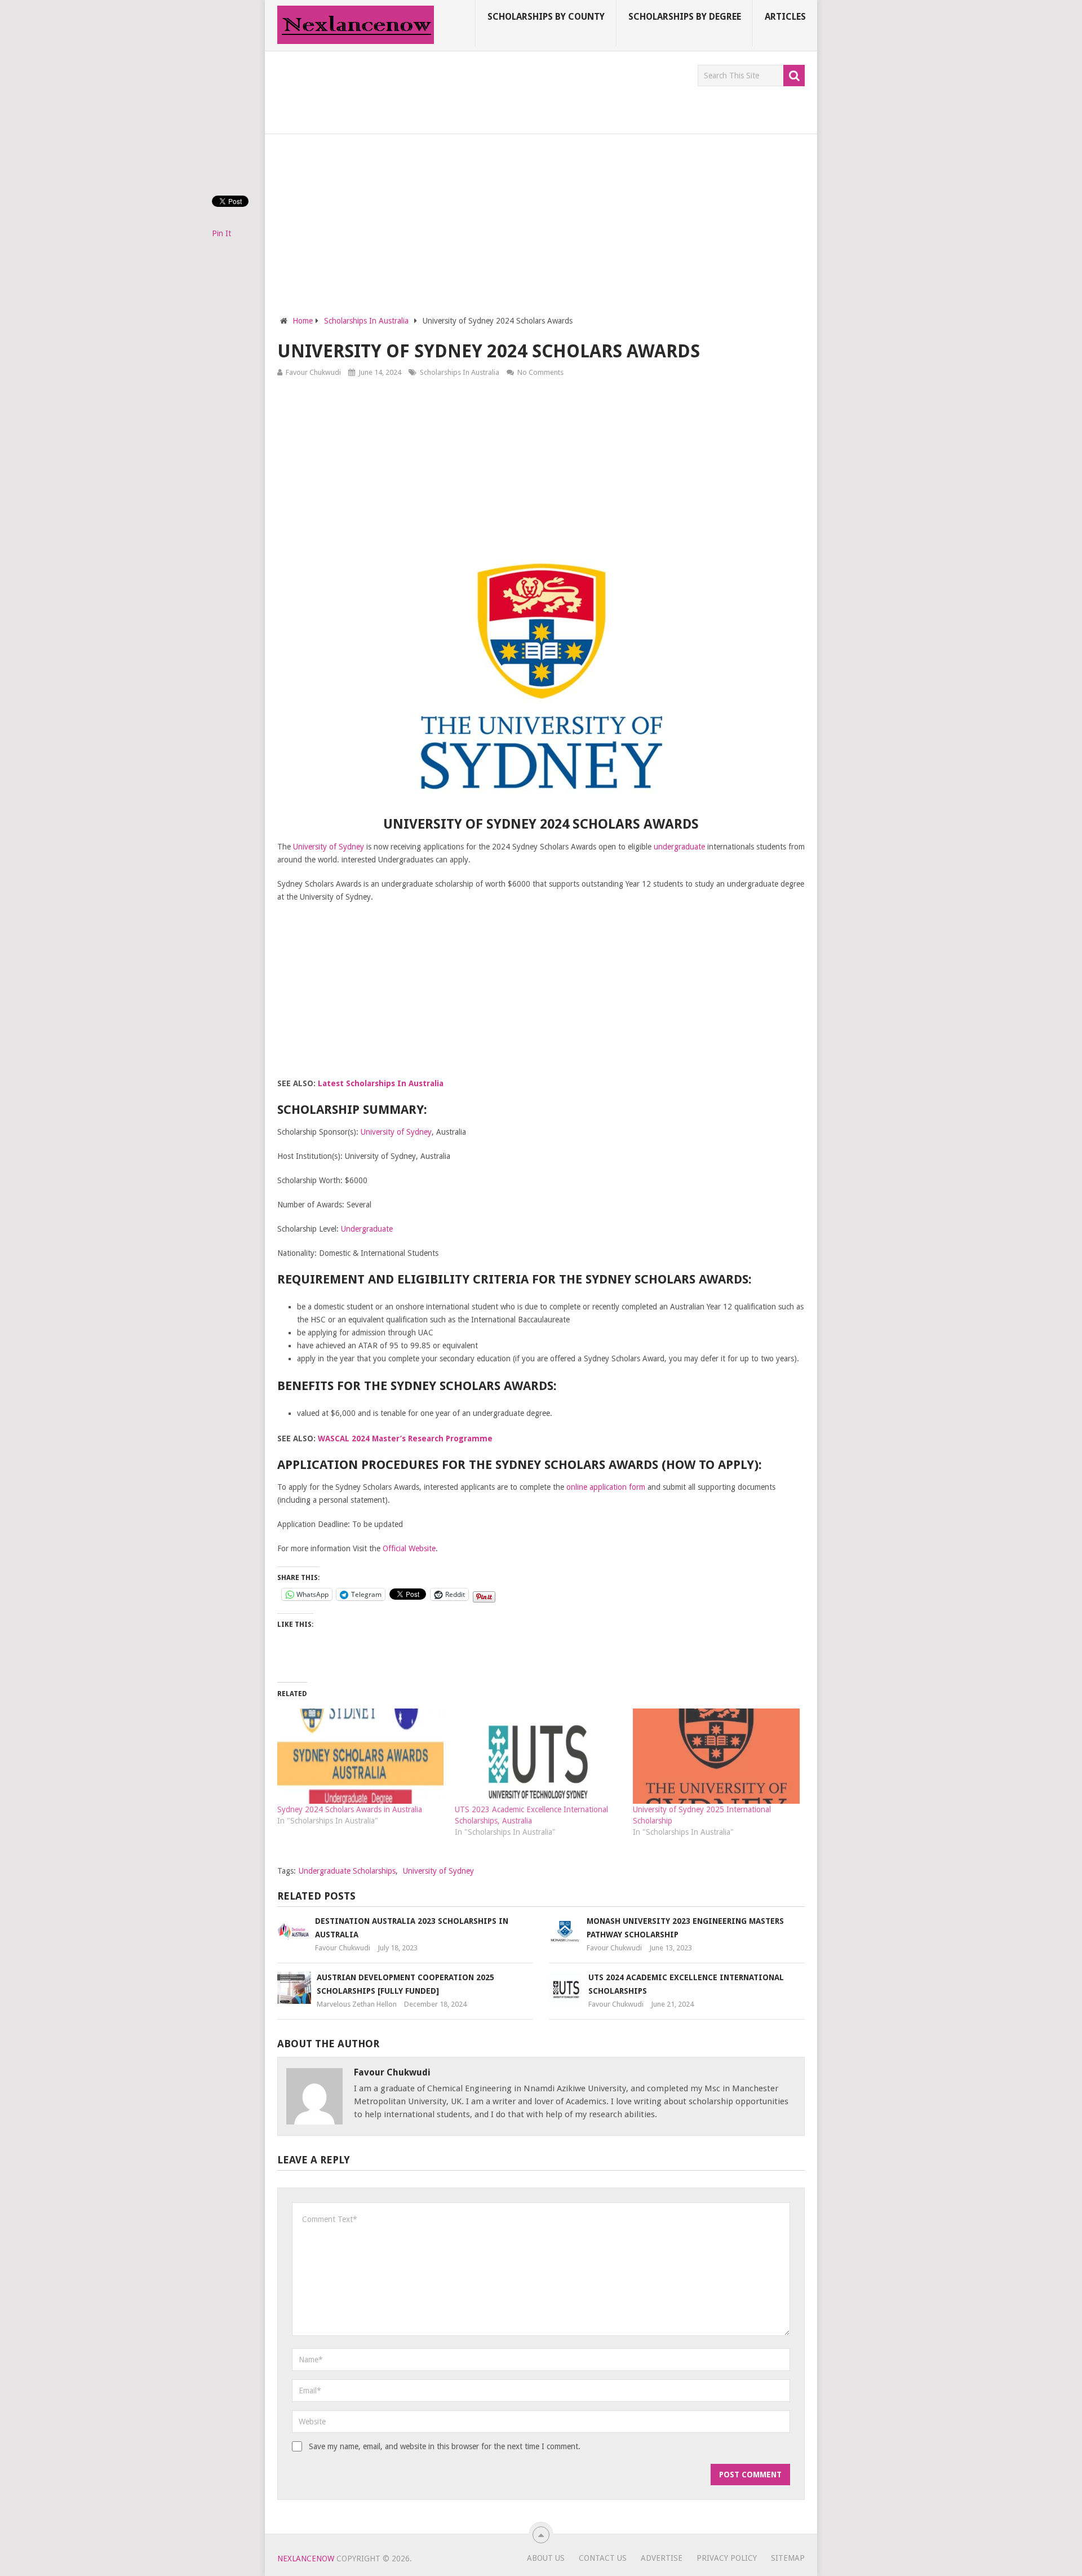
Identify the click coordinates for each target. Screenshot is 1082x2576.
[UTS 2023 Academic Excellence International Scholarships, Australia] (538, 1756)
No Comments (540, 372)
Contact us (603, 2558)
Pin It (221, 233)
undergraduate (679, 847)
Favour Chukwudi (313, 372)
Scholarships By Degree (685, 17)
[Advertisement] (482, 90)
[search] (794, 76)
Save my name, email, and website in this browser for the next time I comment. (445, 2446)
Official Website (409, 1548)
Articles (785, 17)
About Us (546, 2558)
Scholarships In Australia (460, 372)
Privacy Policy (727, 2558)
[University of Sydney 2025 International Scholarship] (716, 1756)
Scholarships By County (546, 17)
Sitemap (788, 2558)
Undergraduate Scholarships (347, 1871)
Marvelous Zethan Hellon (357, 2004)
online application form (606, 1487)
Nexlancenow (306, 2559)
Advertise (662, 2558)
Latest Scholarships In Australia (381, 1083)
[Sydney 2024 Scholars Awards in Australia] (361, 1756)
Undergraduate (367, 1229)
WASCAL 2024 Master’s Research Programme (405, 1439)
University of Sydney (329, 847)
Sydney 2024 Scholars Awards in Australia (350, 1809)
